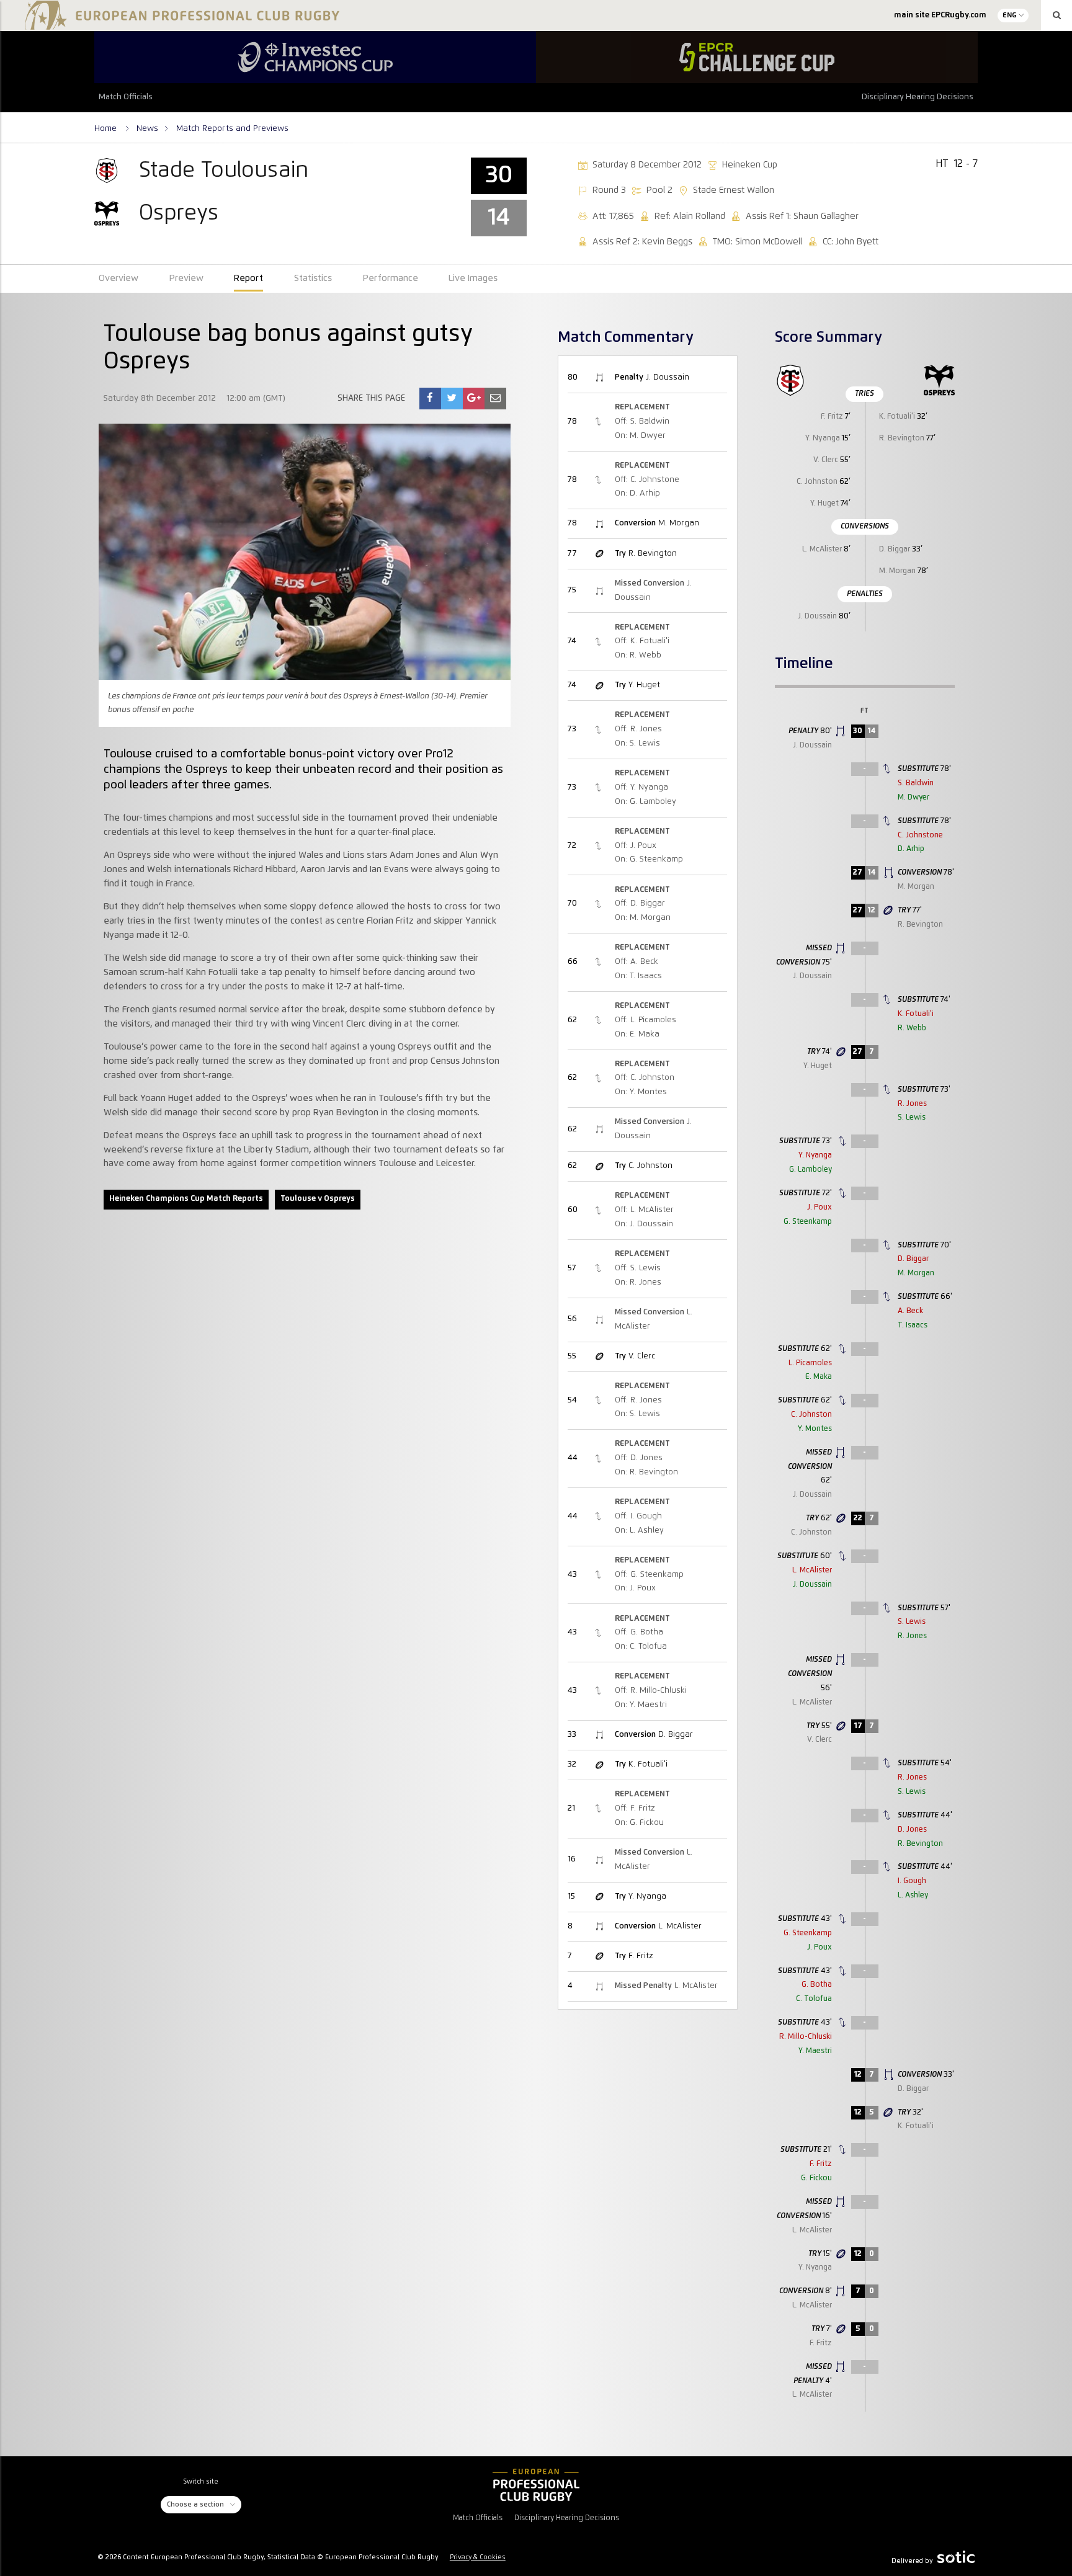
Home (107, 128)
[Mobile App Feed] (536, 2485)
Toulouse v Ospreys (318, 1199)
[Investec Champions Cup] (315, 57)
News (147, 128)
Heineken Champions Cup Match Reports (186, 1199)
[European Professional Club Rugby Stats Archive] (180, 25)
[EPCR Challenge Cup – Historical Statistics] (757, 57)
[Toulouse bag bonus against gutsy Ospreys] (430, 399)
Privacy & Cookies (478, 2557)
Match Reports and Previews (232, 128)
